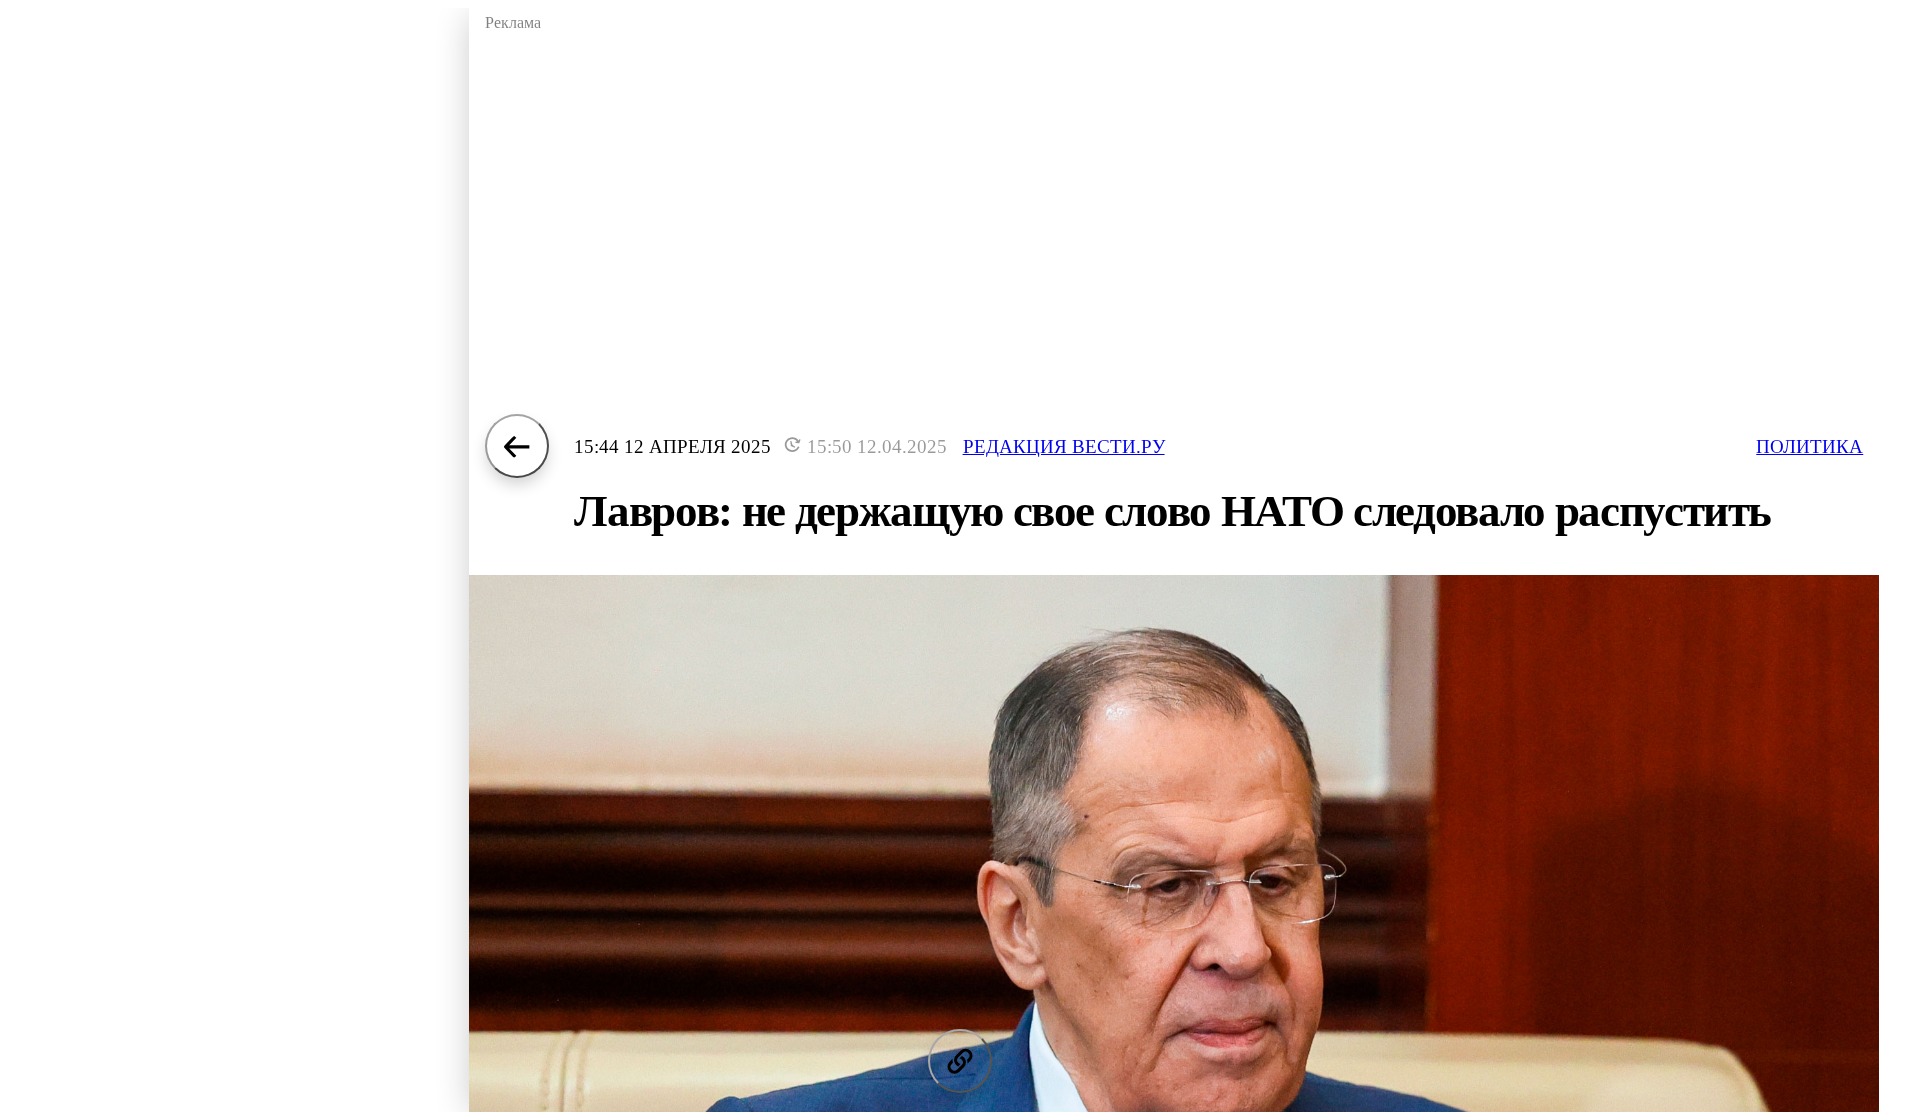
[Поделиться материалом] (960, 1061)
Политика (1809, 446)
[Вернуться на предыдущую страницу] (517, 446)
